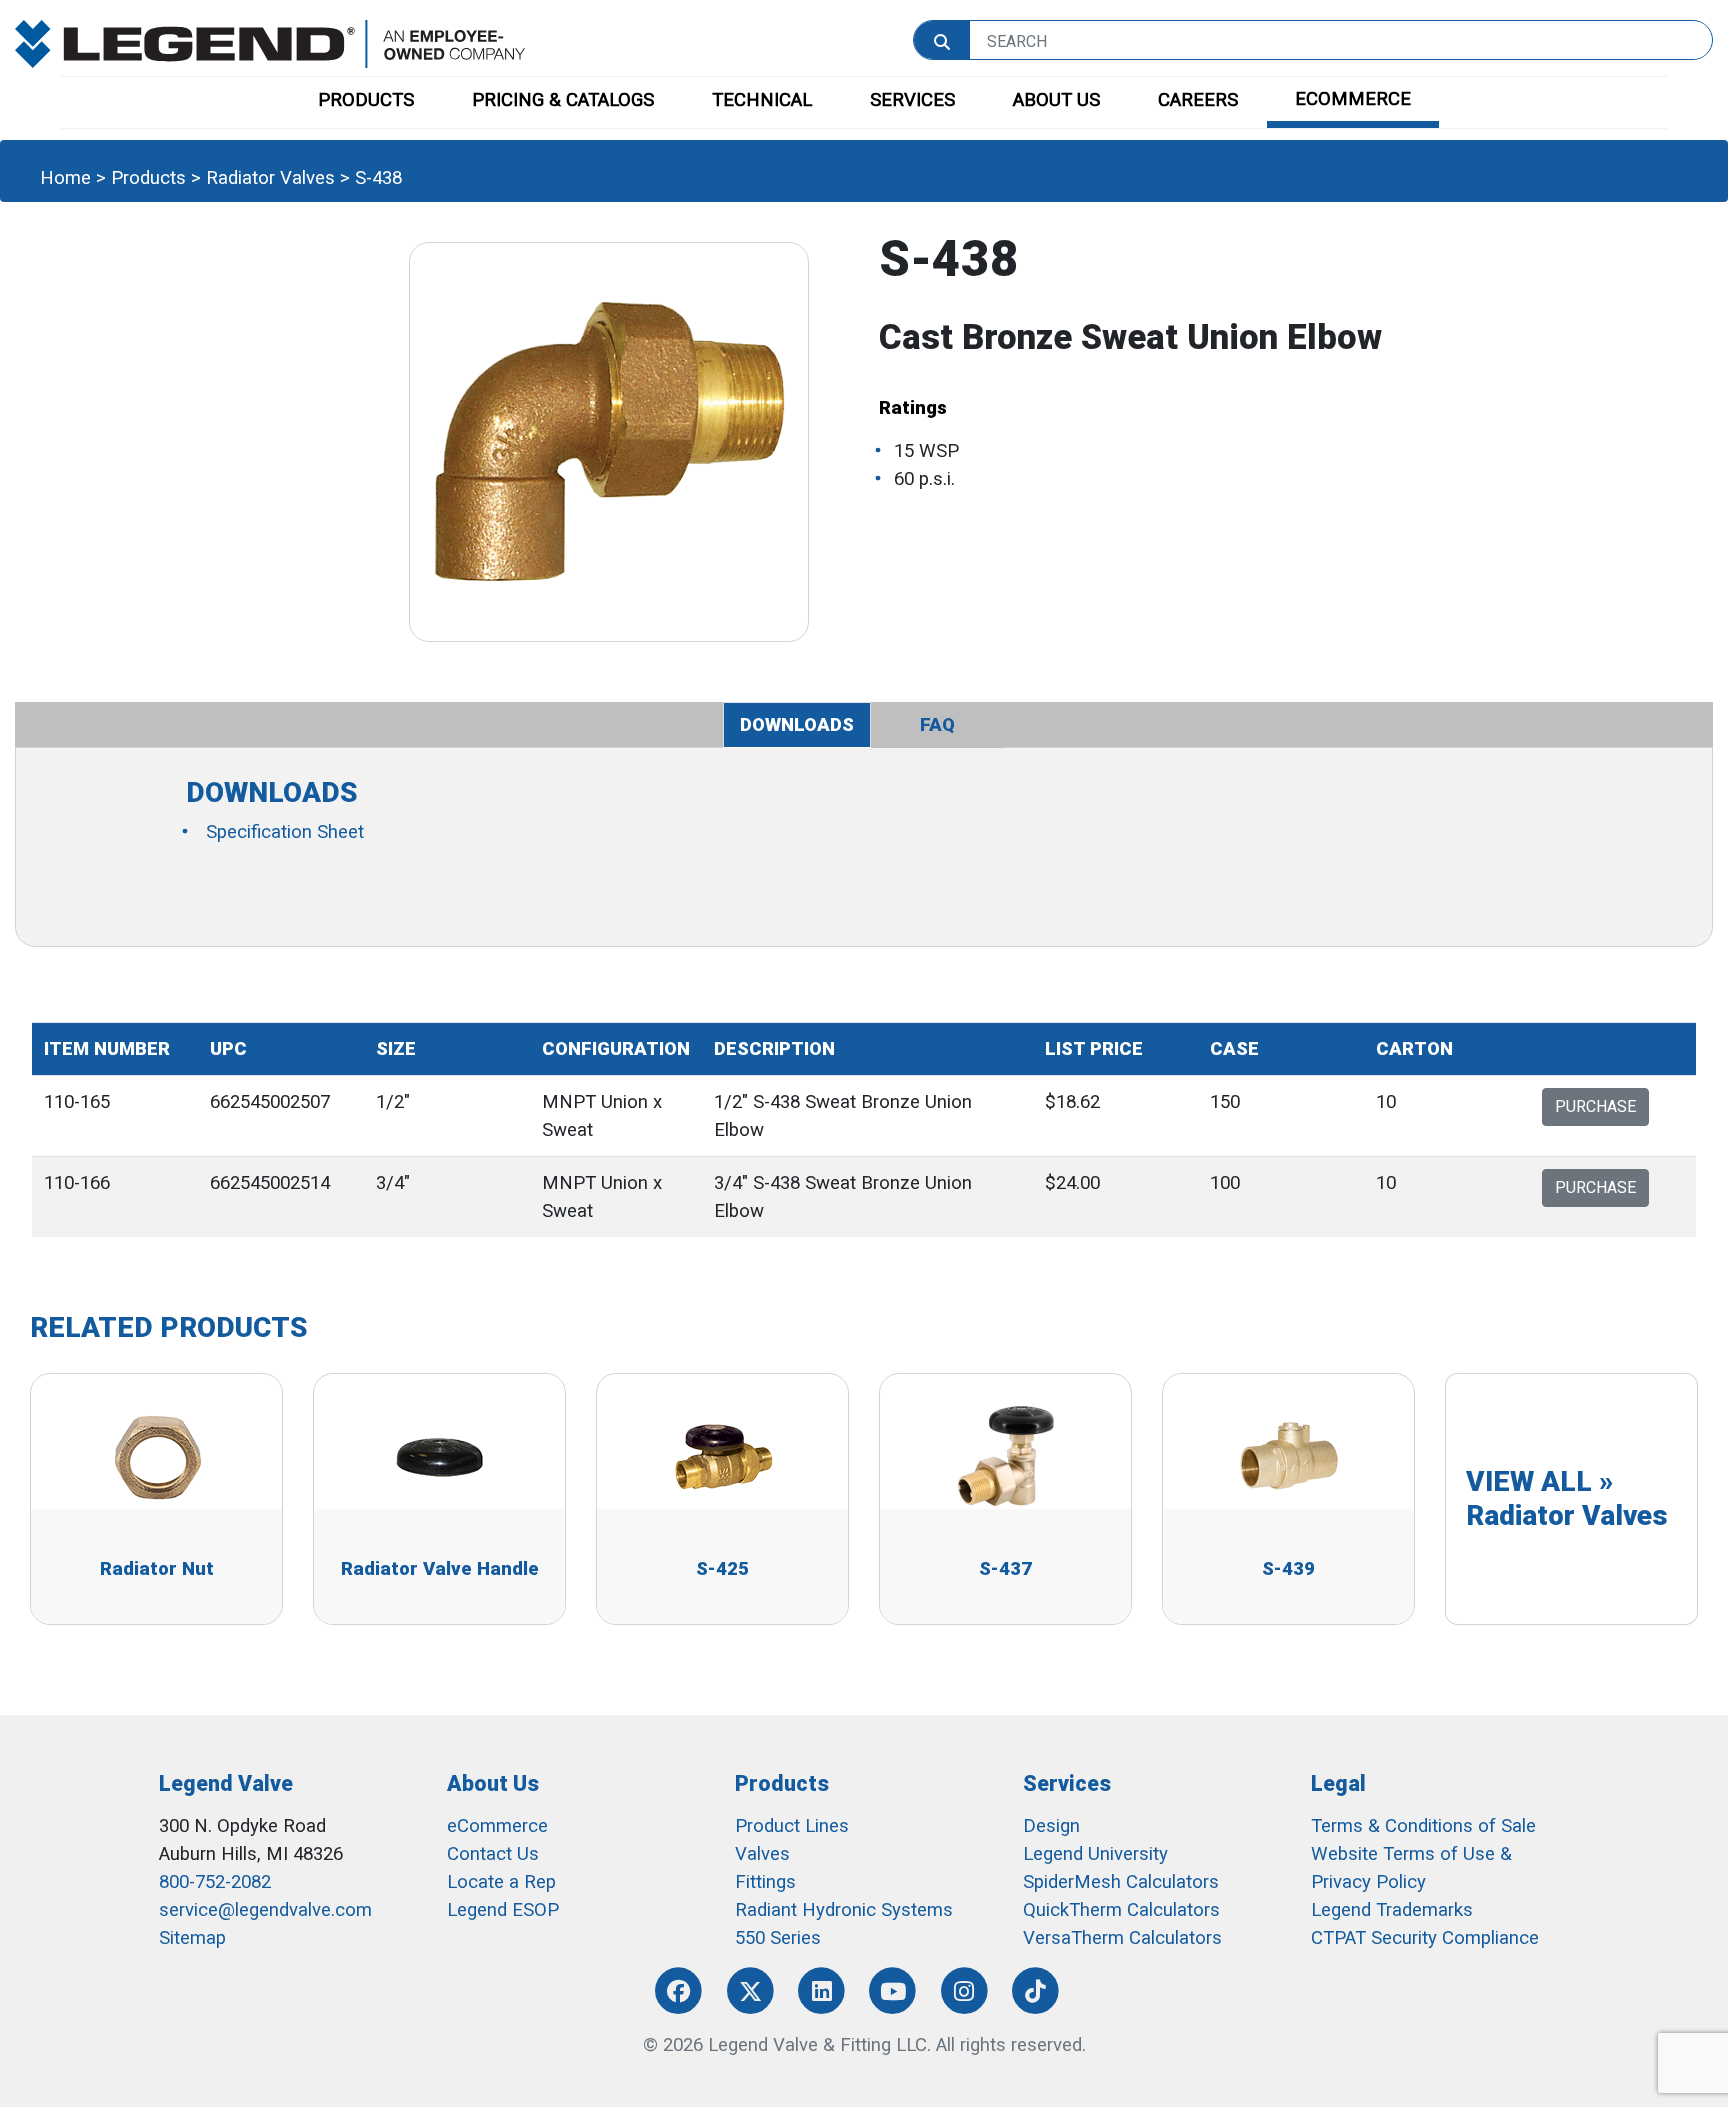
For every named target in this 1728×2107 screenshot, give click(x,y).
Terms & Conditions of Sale (1423, 1826)
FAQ (937, 725)
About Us (493, 1783)
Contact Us (493, 1854)
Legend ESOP (503, 1910)
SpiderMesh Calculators (1121, 1882)
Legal (1338, 1783)
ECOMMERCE (1353, 99)
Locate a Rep (501, 1882)
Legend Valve (226, 1783)
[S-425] (723, 1455)
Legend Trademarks (1392, 1910)
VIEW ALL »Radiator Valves (1567, 1498)
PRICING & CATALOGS (563, 100)
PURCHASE (1595, 1106)
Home (65, 178)
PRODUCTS (366, 100)
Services (1067, 1783)
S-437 (1005, 1569)
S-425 (722, 1569)
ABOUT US (1056, 100)
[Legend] (270, 43)
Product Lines (792, 1826)
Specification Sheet (285, 832)
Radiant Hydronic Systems (844, 1910)
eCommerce (497, 1826)
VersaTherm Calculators (1122, 1938)
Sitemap (192, 1938)
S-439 (1288, 1569)
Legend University (1095, 1854)
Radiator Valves (270, 178)
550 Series (778, 1938)
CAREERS (1198, 100)
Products (148, 178)
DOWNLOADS (797, 725)
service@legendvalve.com (265, 1910)
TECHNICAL (762, 100)
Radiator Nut (157, 1569)
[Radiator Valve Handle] (440, 1455)
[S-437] (1006, 1455)
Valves (762, 1854)
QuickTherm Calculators (1121, 1910)
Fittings (765, 1882)
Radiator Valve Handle (440, 1569)
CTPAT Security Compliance (1425, 1938)
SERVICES (912, 100)
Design (1051, 1826)
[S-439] (1289, 1455)
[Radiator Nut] (157, 1455)
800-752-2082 (215, 1882)
